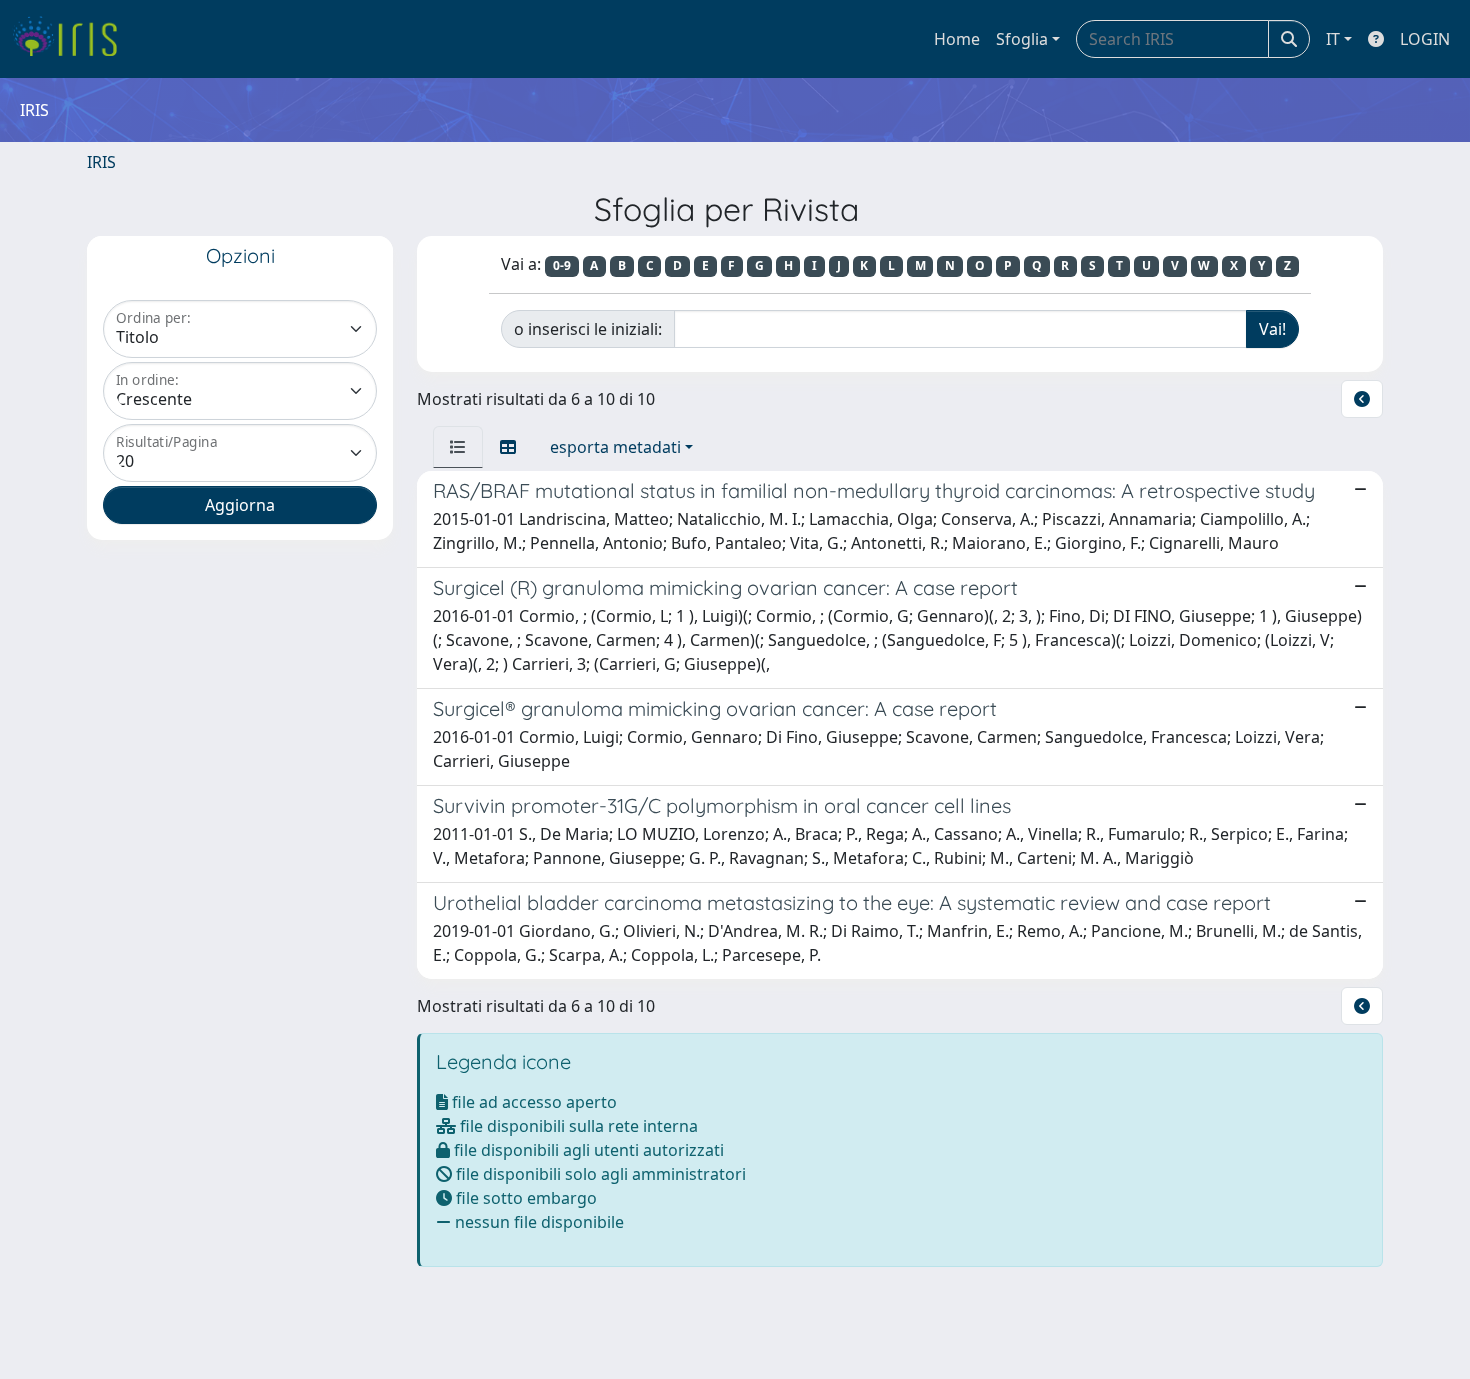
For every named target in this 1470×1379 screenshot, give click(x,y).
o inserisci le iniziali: (588, 329)
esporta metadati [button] (615, 447)
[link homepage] (72, 39)
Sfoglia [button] (1022, 39)
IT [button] (1333, 39)
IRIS (101, 162)
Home (957, 39)
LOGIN (1425, 39)
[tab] (458, 447)
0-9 (562, 265)
